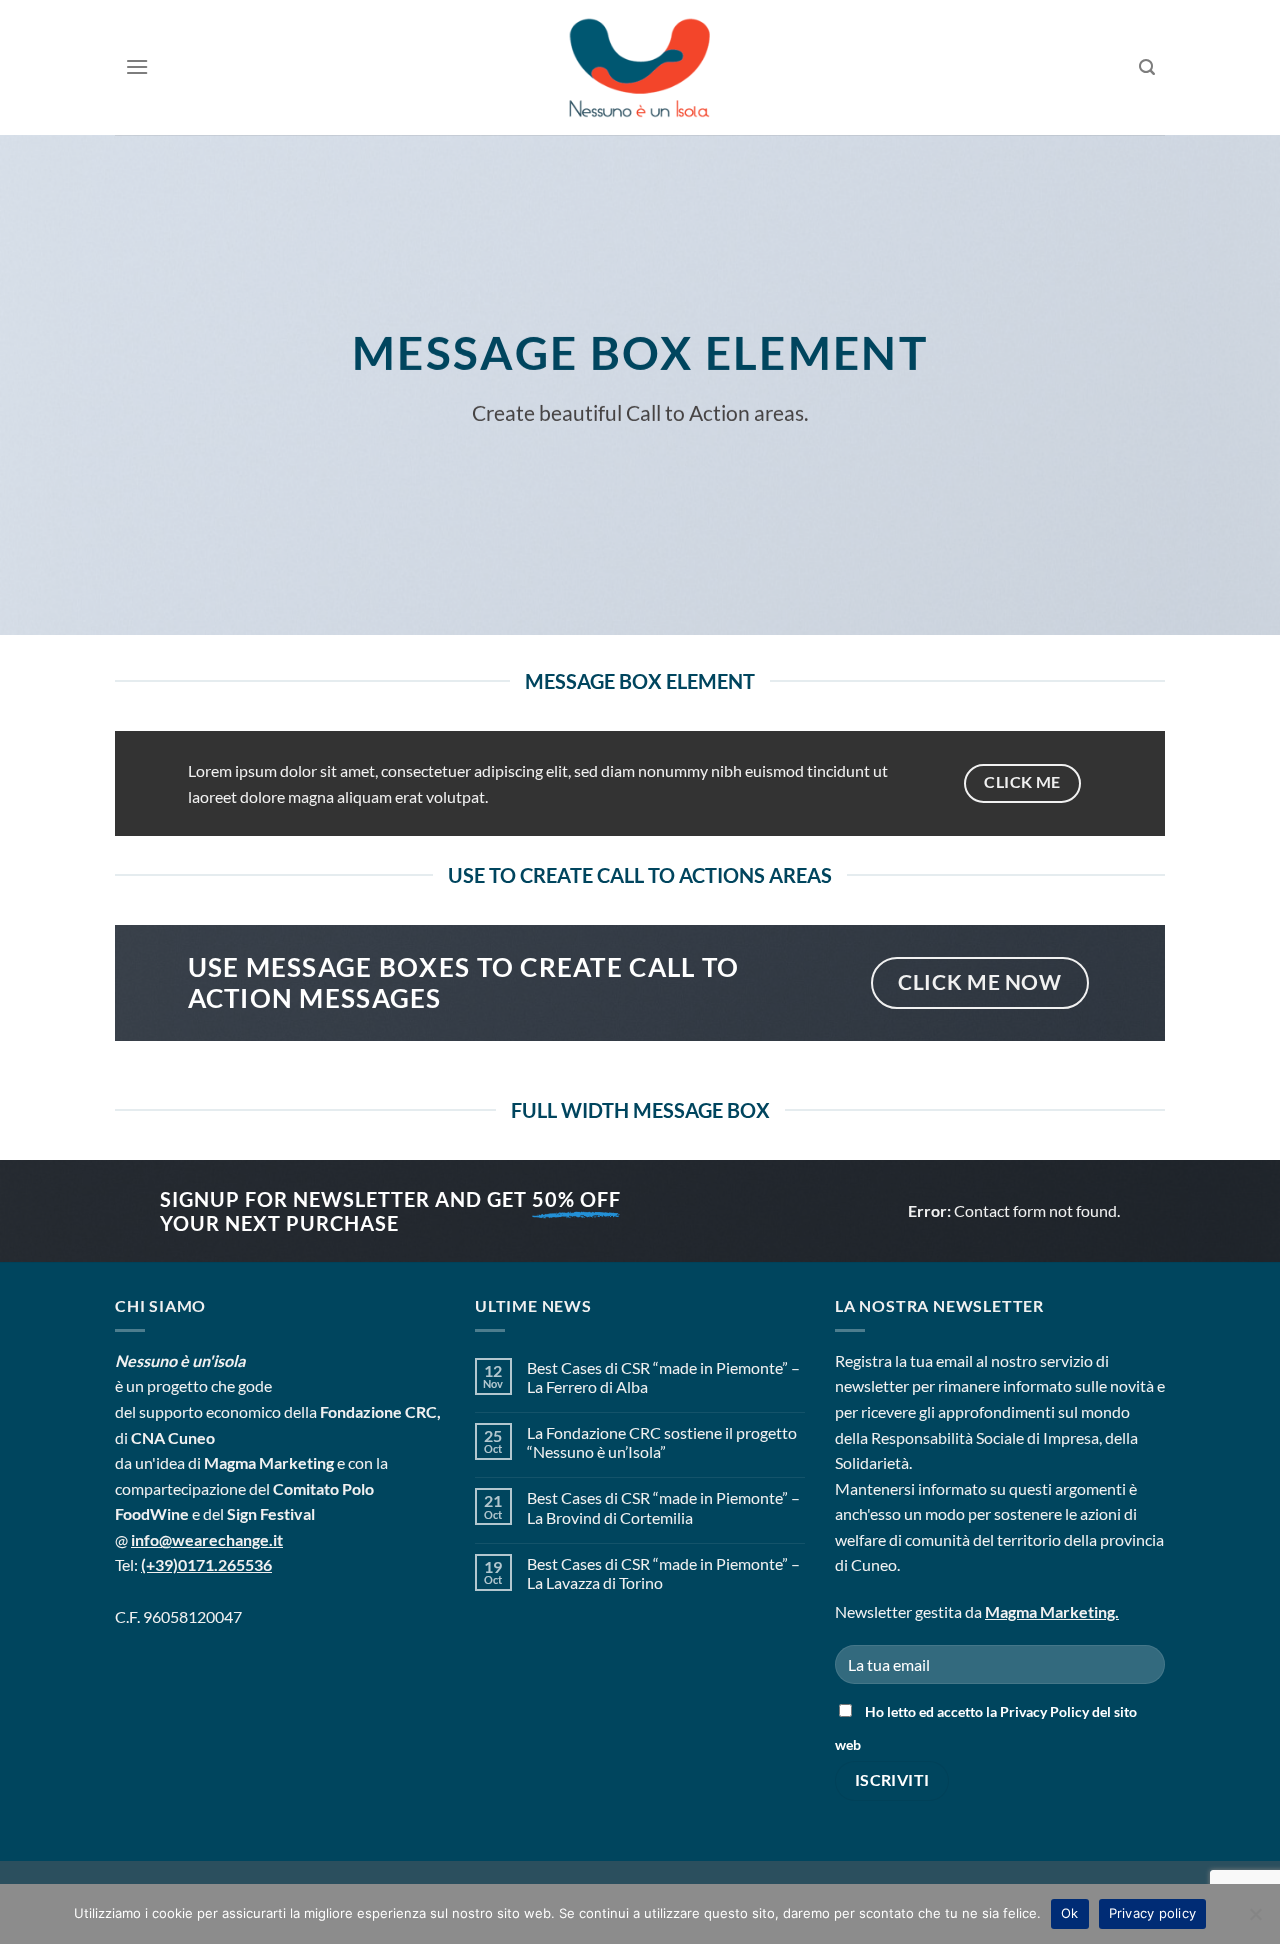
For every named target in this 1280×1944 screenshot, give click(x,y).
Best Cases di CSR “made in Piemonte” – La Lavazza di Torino (663, 1573)
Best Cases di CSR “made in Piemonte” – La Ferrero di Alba (663, 1377)
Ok (1070, 1913)
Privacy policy (1153, 1913)
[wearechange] (640, 67)
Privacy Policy (1044, 1711)
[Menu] (137, 66)
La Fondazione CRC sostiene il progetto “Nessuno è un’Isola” (662, 1442)
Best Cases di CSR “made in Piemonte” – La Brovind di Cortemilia (663, 1507)
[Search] (1147, 67)
